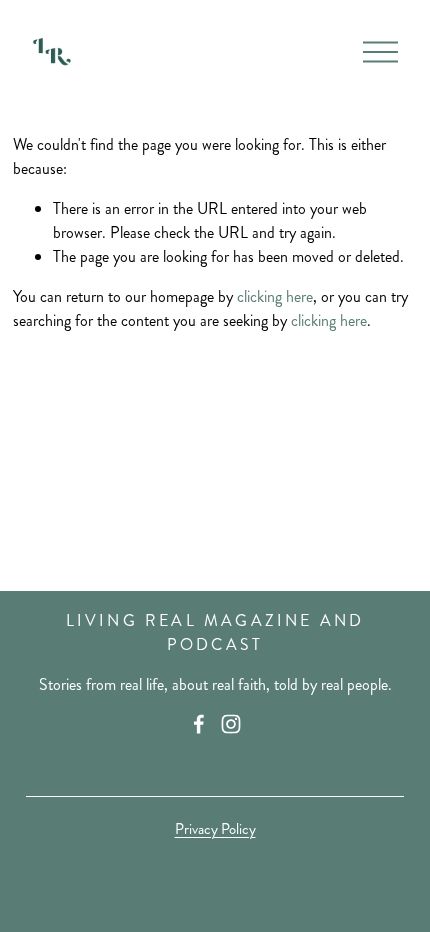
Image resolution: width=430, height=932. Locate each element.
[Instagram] (231, 724)
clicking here (275, 296)
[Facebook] (199, 724)
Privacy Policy (215, 829)
